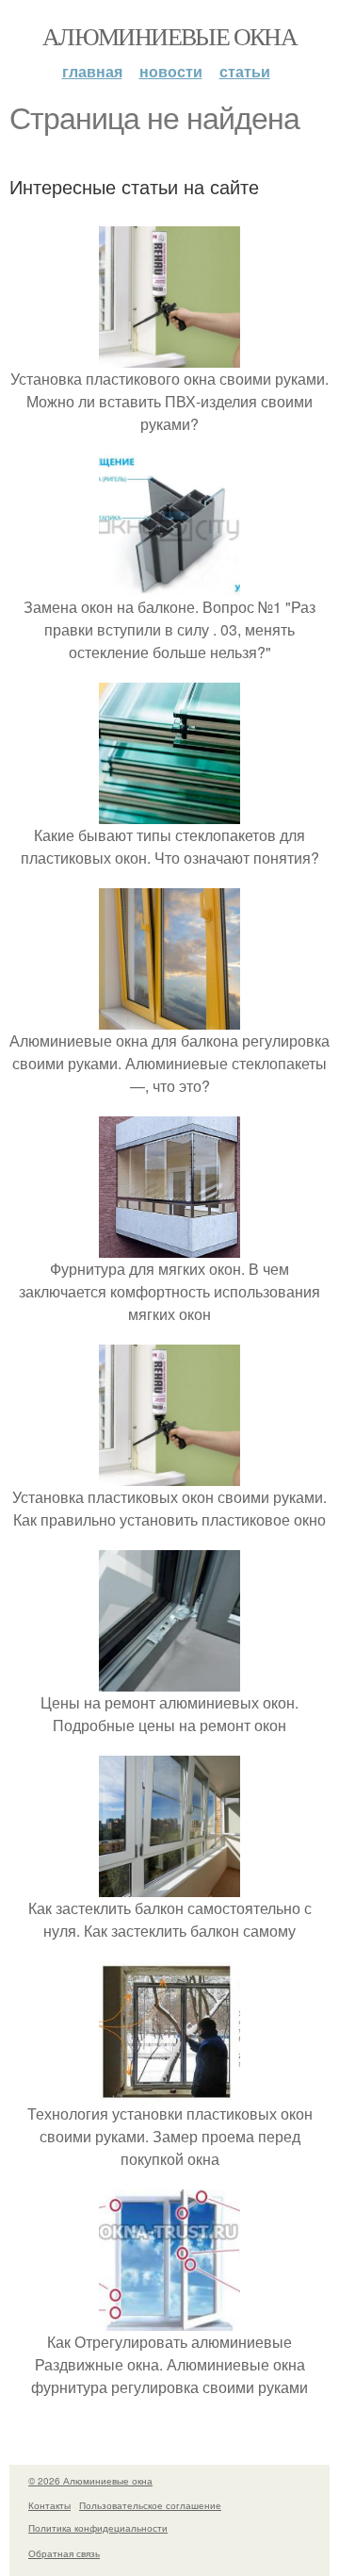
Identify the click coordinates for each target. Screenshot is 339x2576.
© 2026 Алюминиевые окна (90, 2481)
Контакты (49, 2505)
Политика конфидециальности (98, 2528)
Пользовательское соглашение (150, 2505)
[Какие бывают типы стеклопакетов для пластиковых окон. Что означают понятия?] (169, 812)
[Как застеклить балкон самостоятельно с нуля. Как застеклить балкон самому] (169, 1885)
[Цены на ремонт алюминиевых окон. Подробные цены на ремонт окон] (169, 1680)
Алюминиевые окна (169, 36)
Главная (92, 71)
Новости (171, 71)
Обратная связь (64, 2553)
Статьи (245, 71)
